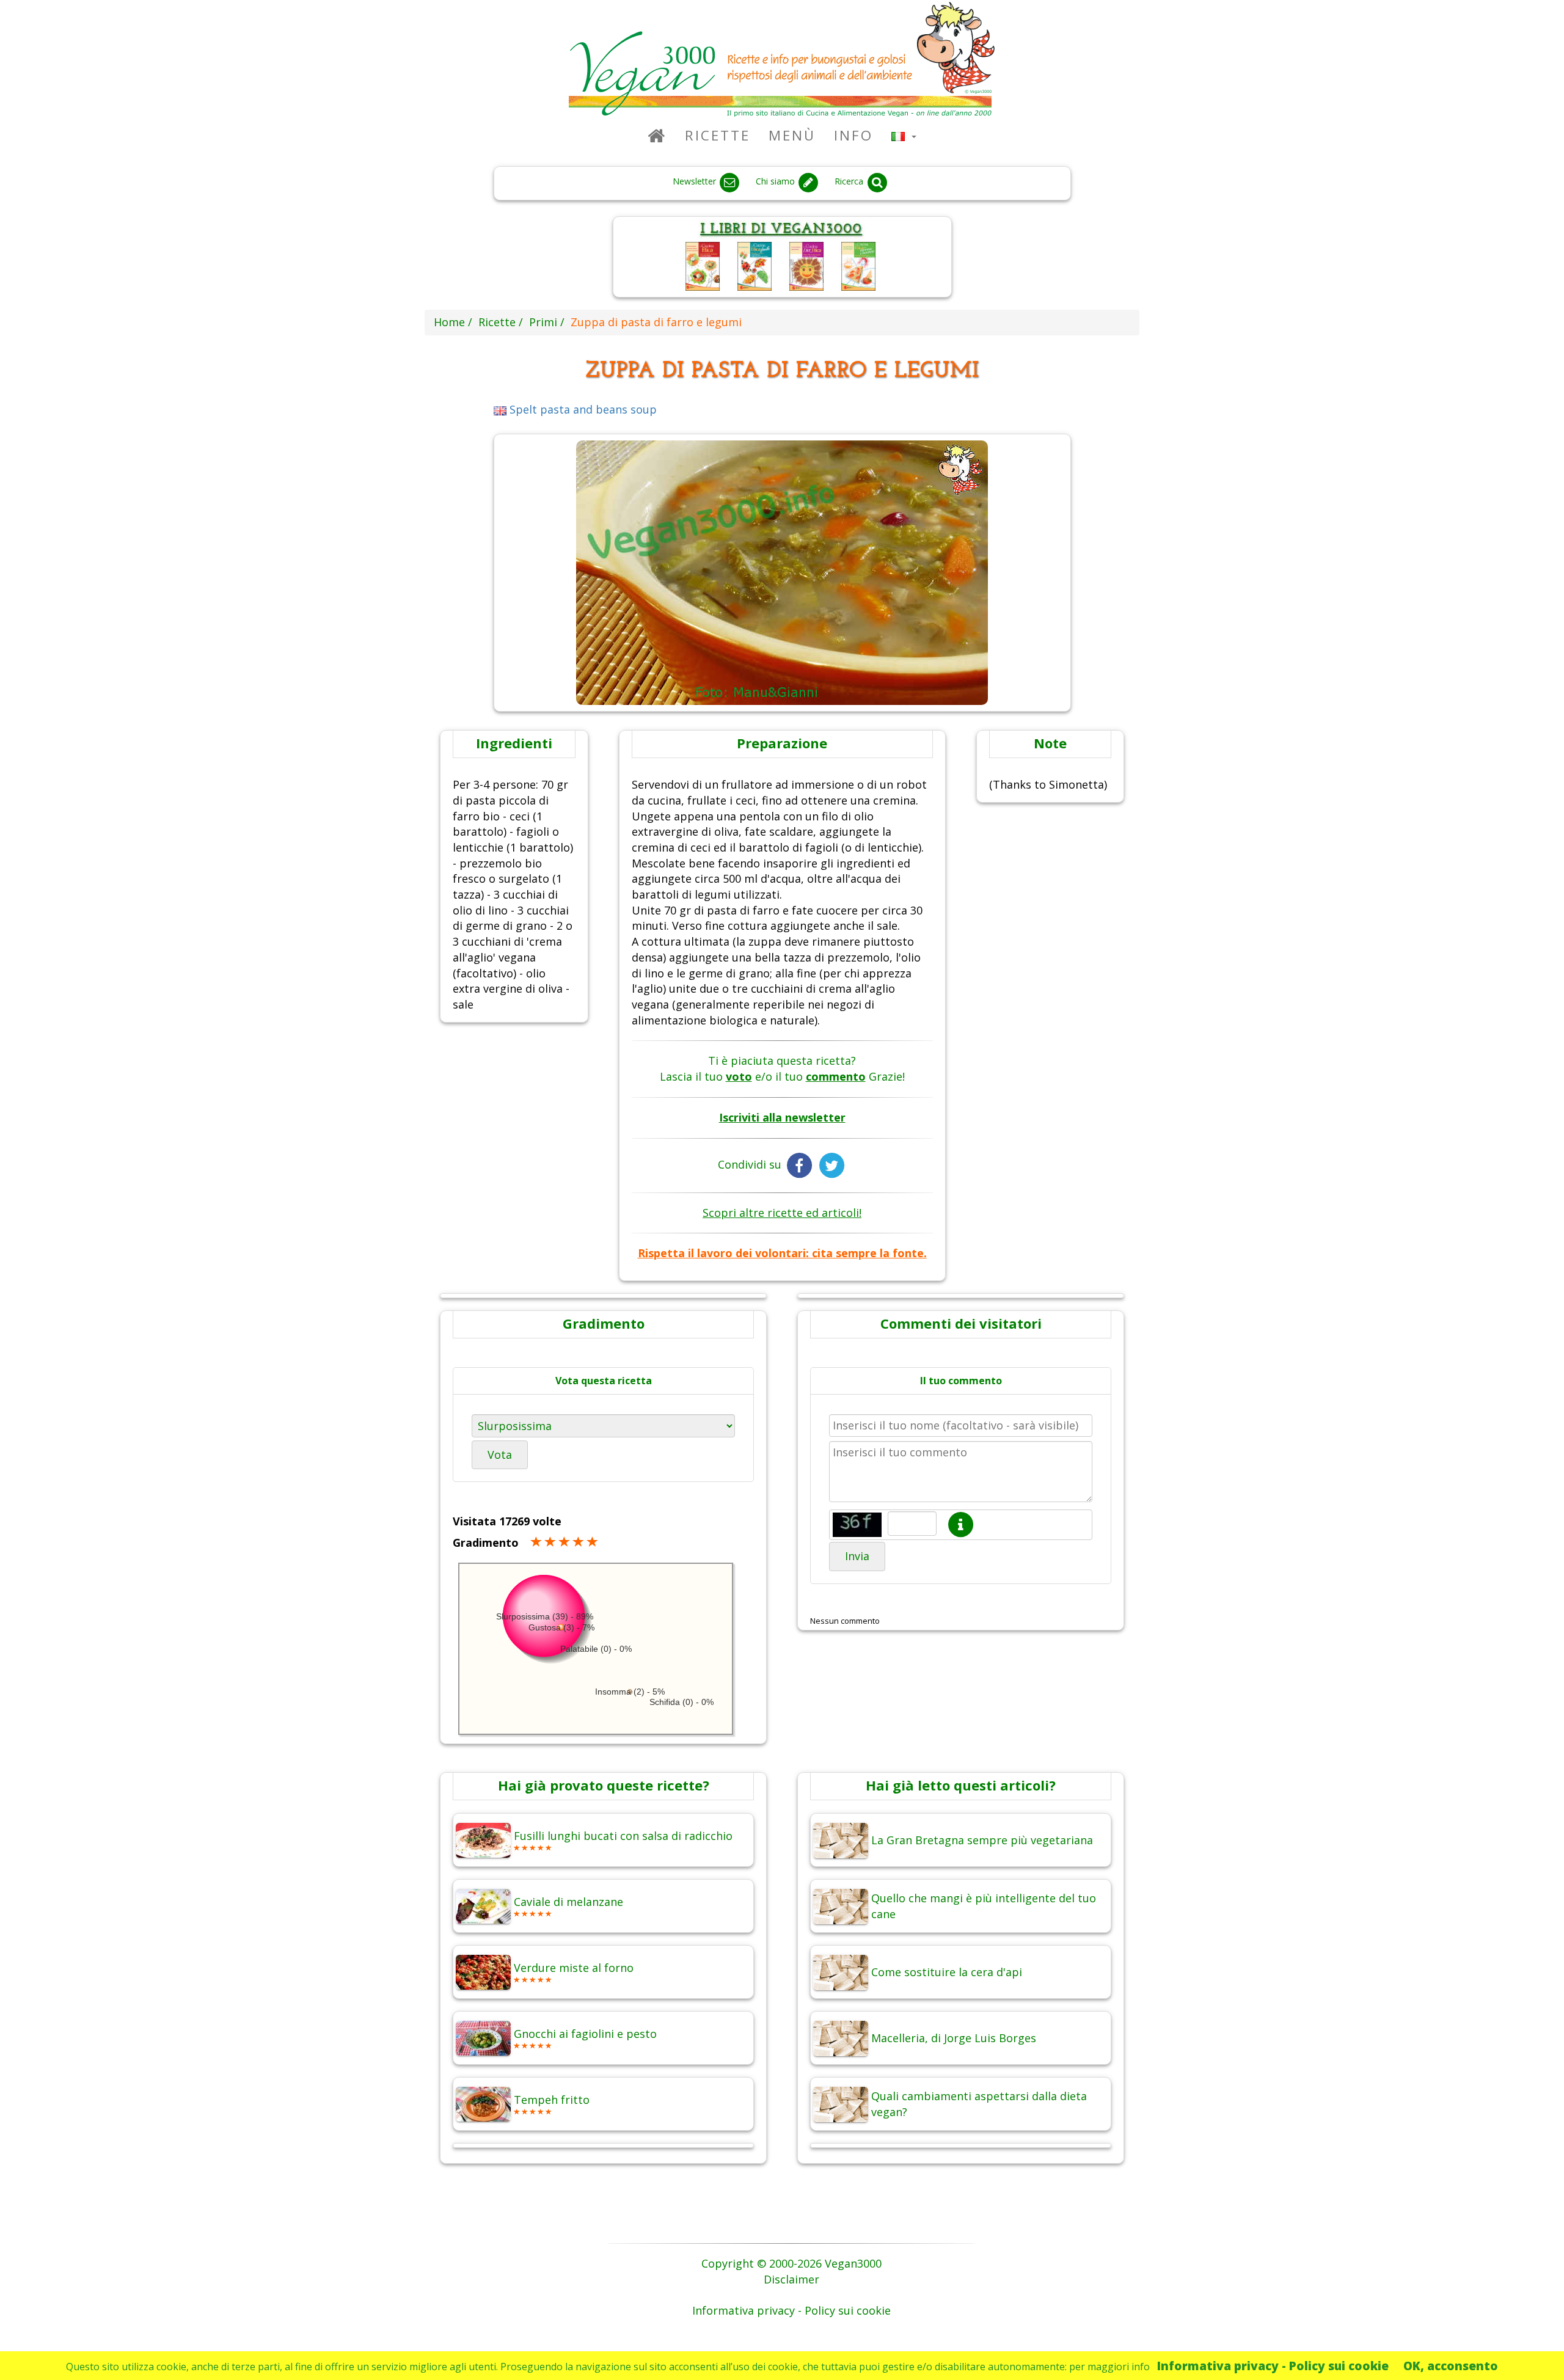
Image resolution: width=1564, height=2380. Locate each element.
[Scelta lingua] (904, 135)
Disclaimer (791, 2279)
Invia (857, 1556)
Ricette (718, 135)
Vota (500, 1455)
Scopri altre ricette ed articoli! (782, 1213)
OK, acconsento (1451, 2366)
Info (853, 135)
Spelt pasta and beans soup (582, 409)
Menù (792, 135)
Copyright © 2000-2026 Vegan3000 (791, 2263)
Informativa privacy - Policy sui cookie (1273, 2366)
